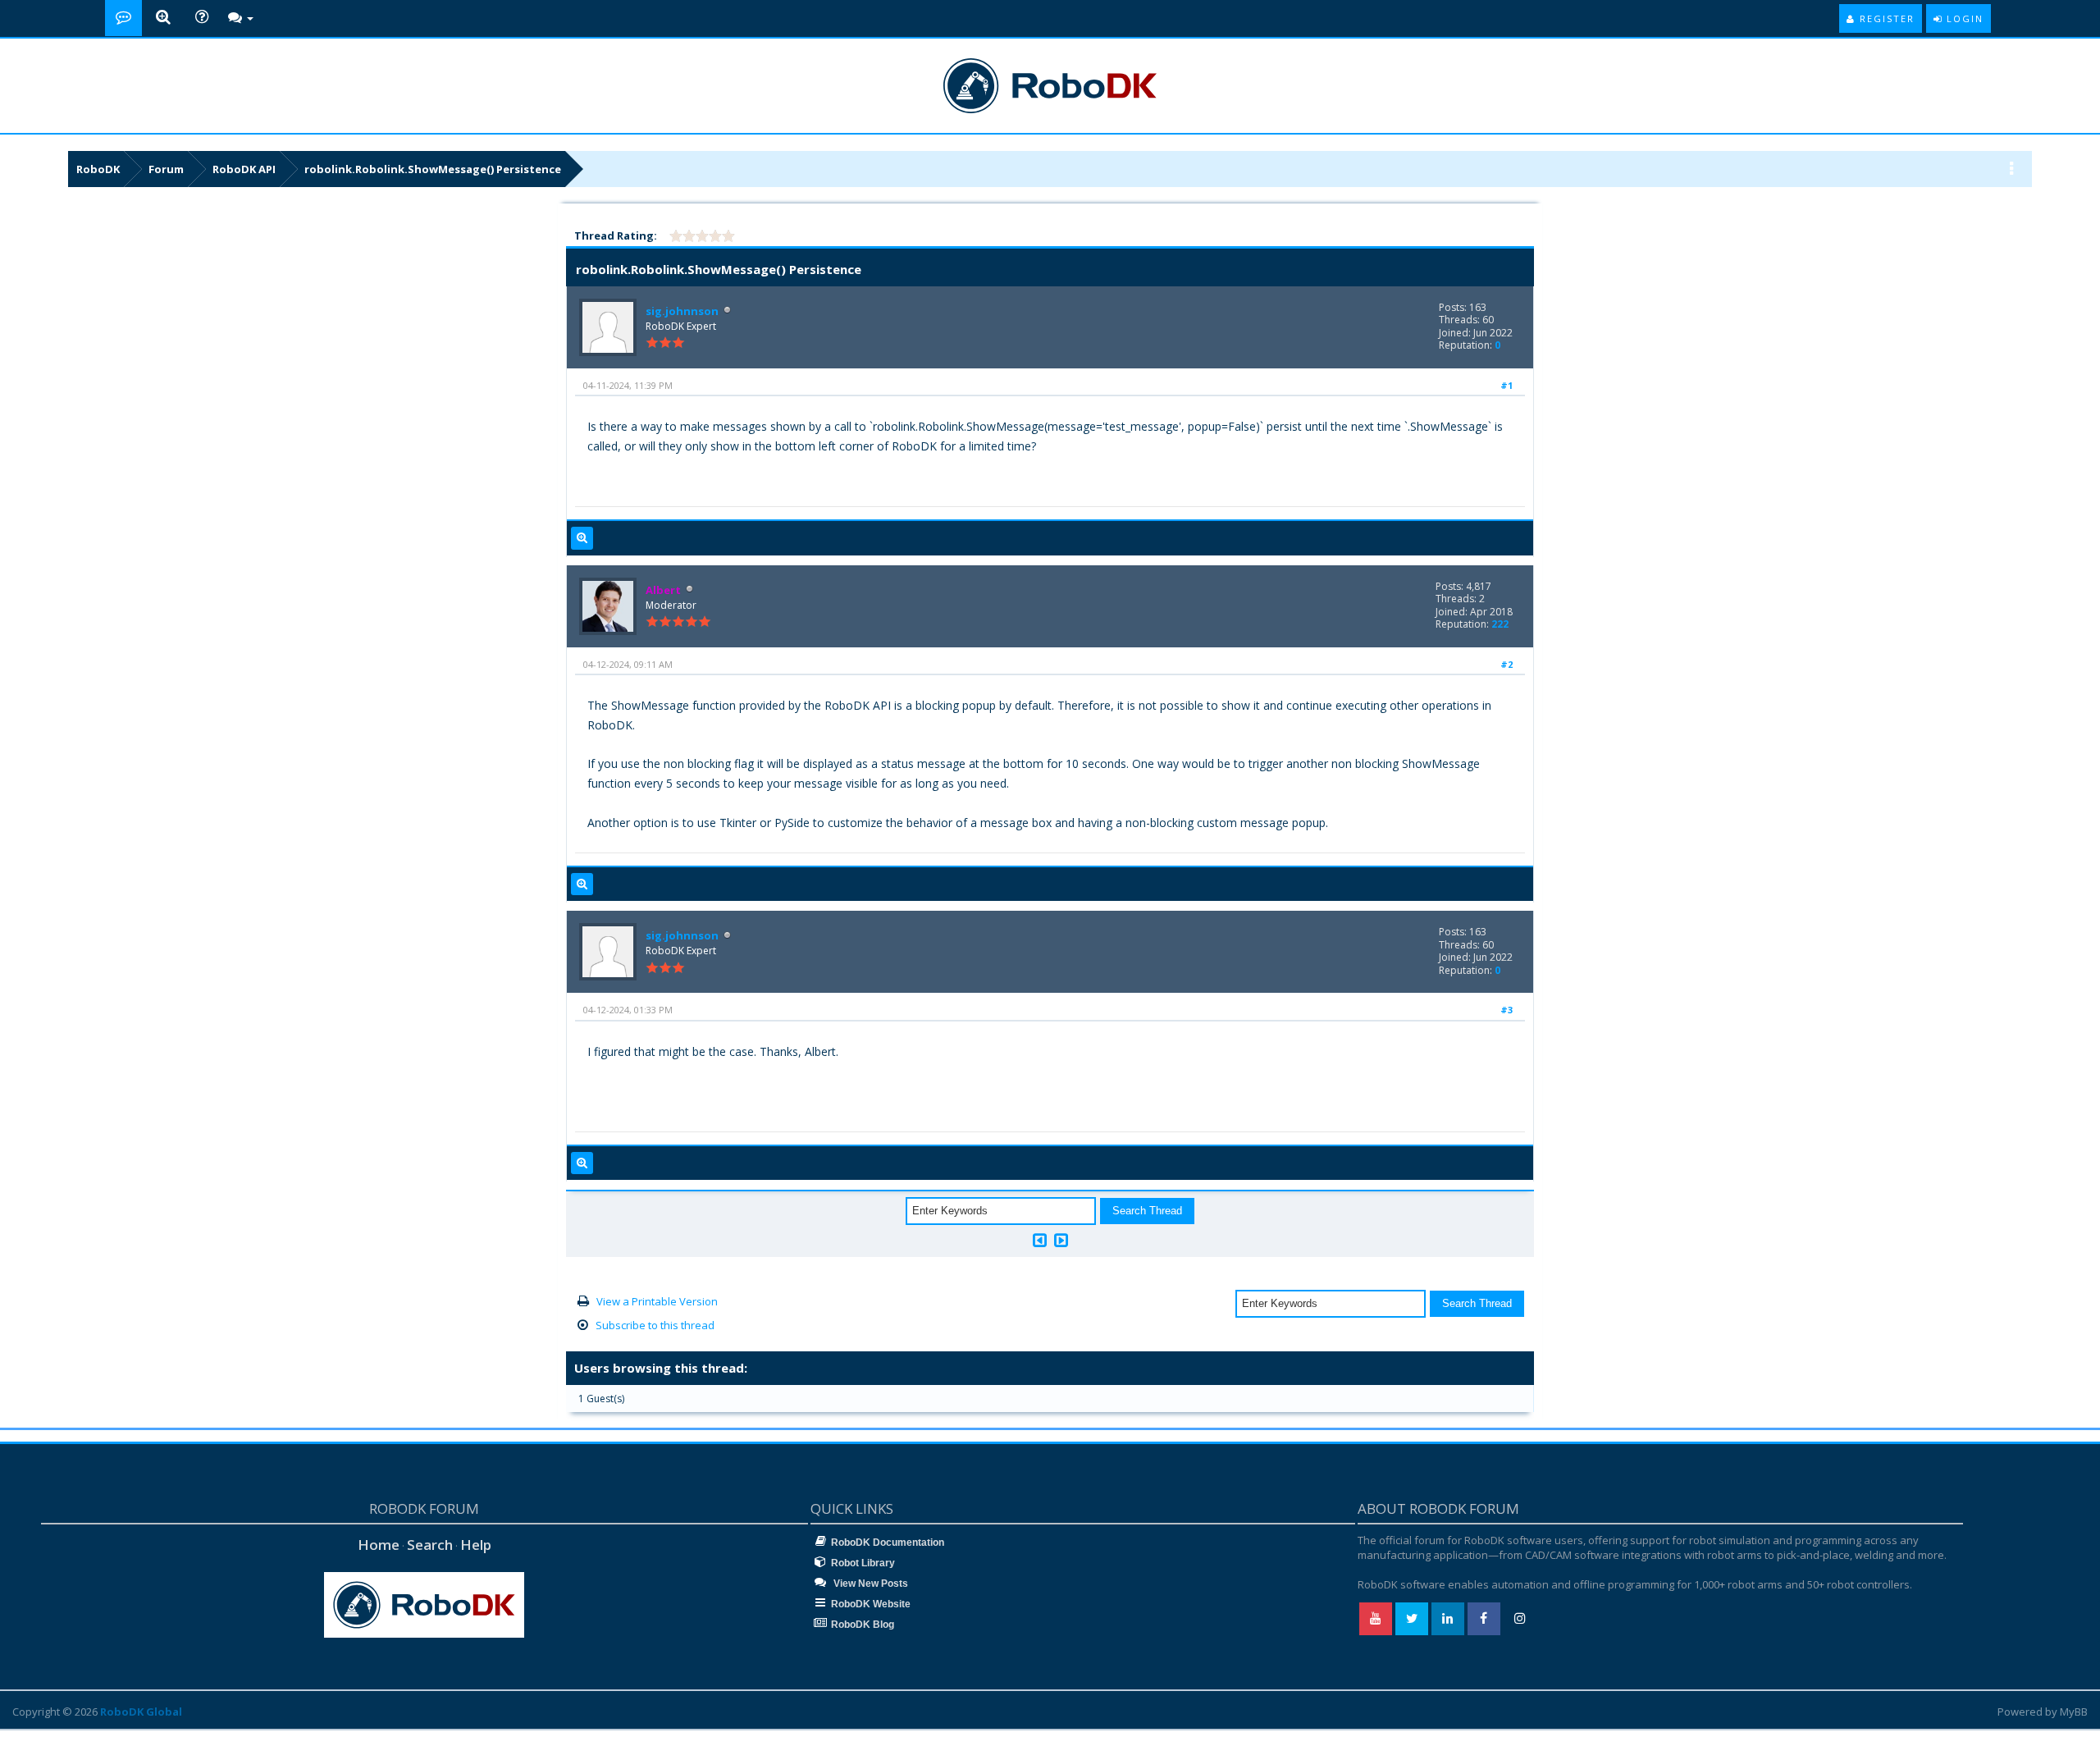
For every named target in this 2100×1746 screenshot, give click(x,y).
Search (430, 1545)
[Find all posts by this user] (582, 538)
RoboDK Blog (863, 1625)
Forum (166, 169)
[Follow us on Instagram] (1520, 1619)
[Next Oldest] (1040, 1240)
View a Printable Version (657, 1301)
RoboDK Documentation (888, 1543)
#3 (1507, 1010)
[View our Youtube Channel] (1376, 1619)
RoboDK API (244, 169)
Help (476, 1545)
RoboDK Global (141, 1712)
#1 (1507, 385)
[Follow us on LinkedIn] (1448, 1619)
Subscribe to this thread (655, 1325)
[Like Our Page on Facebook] (1484, 1619)
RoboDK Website (871, 1604)
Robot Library (863, 1563)
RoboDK (98, 169)
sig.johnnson (682, 311)
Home (379, 1545)
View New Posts (870, 1584)
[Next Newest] (1061, 1240)
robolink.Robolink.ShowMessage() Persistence (433, 169)
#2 (1507, 664)
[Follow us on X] (1412, 1619)
